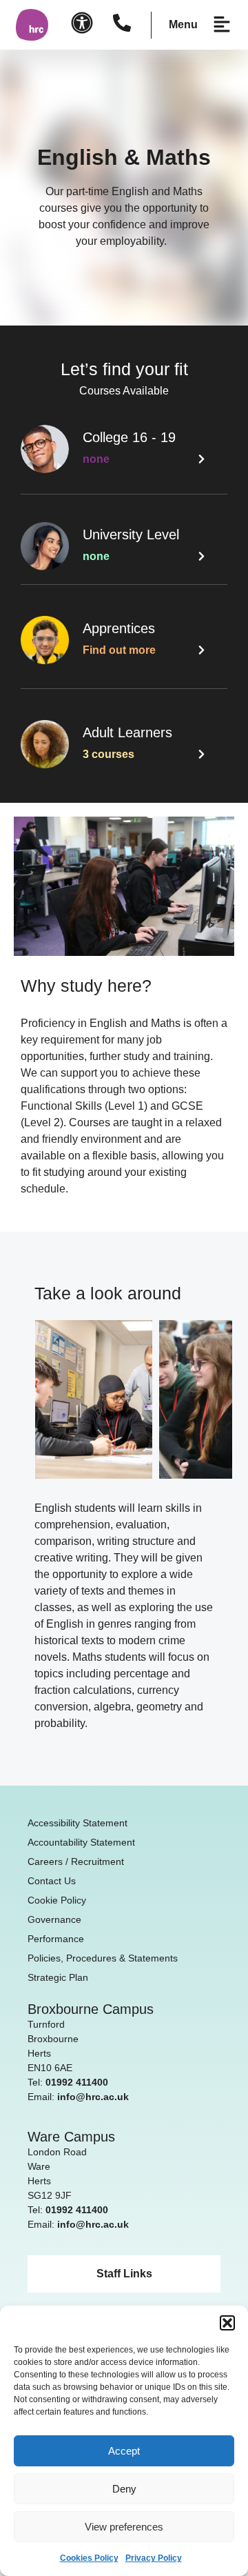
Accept (124, 2451)
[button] (227, 2323)
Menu (183, 24)
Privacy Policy (154, 2558)
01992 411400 (77, 2082)
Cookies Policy (89, 2558)
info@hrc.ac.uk (93, 2097)
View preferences (124, 2527)
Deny (124, 2489)
